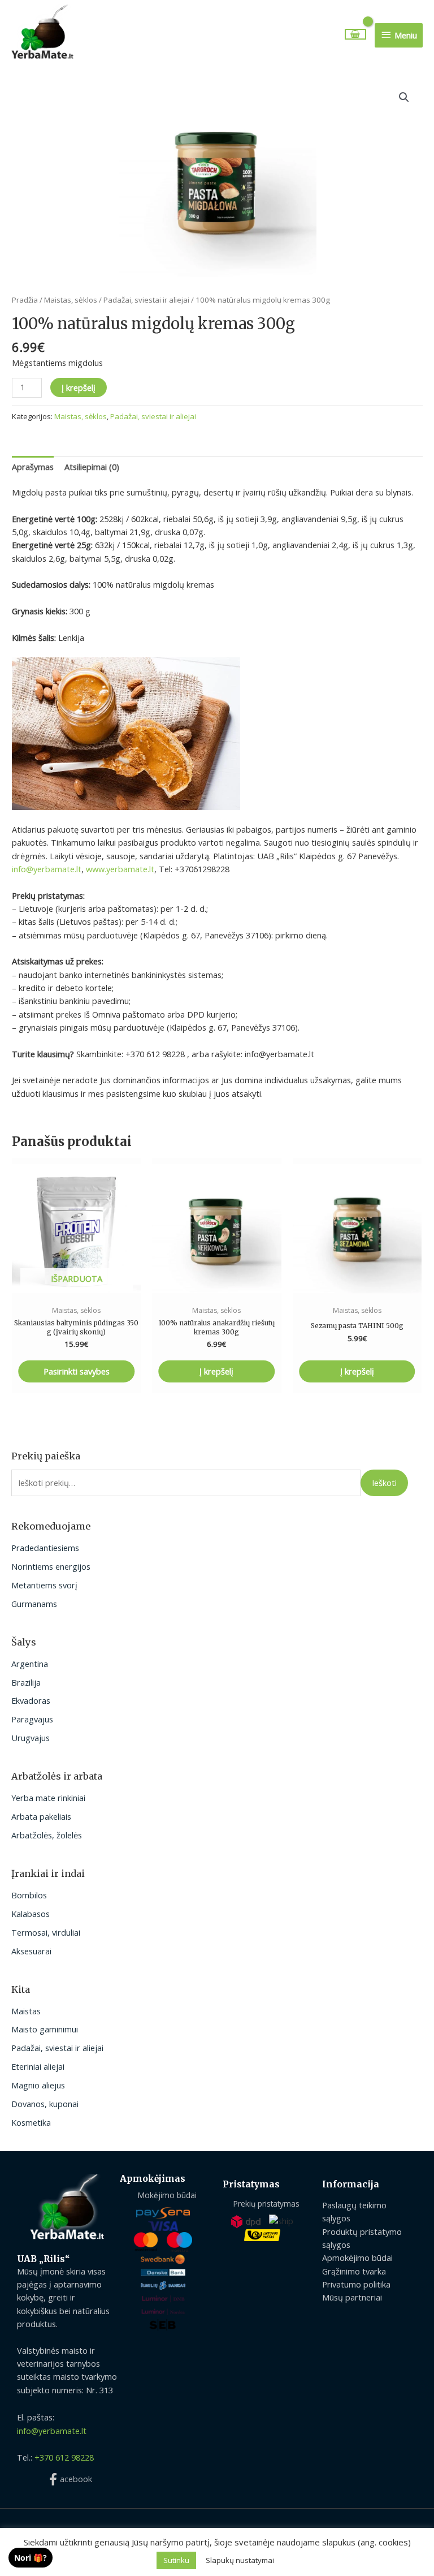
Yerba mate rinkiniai (48, 1798)
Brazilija (26, 1682)
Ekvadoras (31, 1700)
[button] (404, 97)
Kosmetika (31, 2122)
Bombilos (29, 1895)
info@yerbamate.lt (47, 869)
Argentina (30, 1664)
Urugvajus (31, 1738)
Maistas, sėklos (71, 300)
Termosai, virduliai (46, 1932)
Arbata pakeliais (41, 1816)
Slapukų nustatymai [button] (240, 2560)
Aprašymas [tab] (33, 467)
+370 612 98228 (64, 2457)
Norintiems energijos (51, 1566)
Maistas (26, 2011)
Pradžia (25, 300)
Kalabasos (31, 1914)
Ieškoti (384, 1483)
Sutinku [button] (176, 2560)
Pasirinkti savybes (77, 1371)
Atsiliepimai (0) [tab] (92, 467)
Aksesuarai (31, 1951)
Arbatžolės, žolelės (47, 1835)
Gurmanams (34, 1604)
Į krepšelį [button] (216, 1371)
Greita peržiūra (76, 1289)
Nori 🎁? (31, 2558)
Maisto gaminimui (45, 2029)
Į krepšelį (79, 387)
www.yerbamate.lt (120, 869)
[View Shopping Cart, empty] (356, 34)
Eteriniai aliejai (38, 2066)
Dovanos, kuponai (45, 2104)
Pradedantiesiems (45, 1548)
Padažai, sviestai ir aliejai (57, 2048)
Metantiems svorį (44, 1585)
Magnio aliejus (38, 2085)
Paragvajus (32, 1719)
